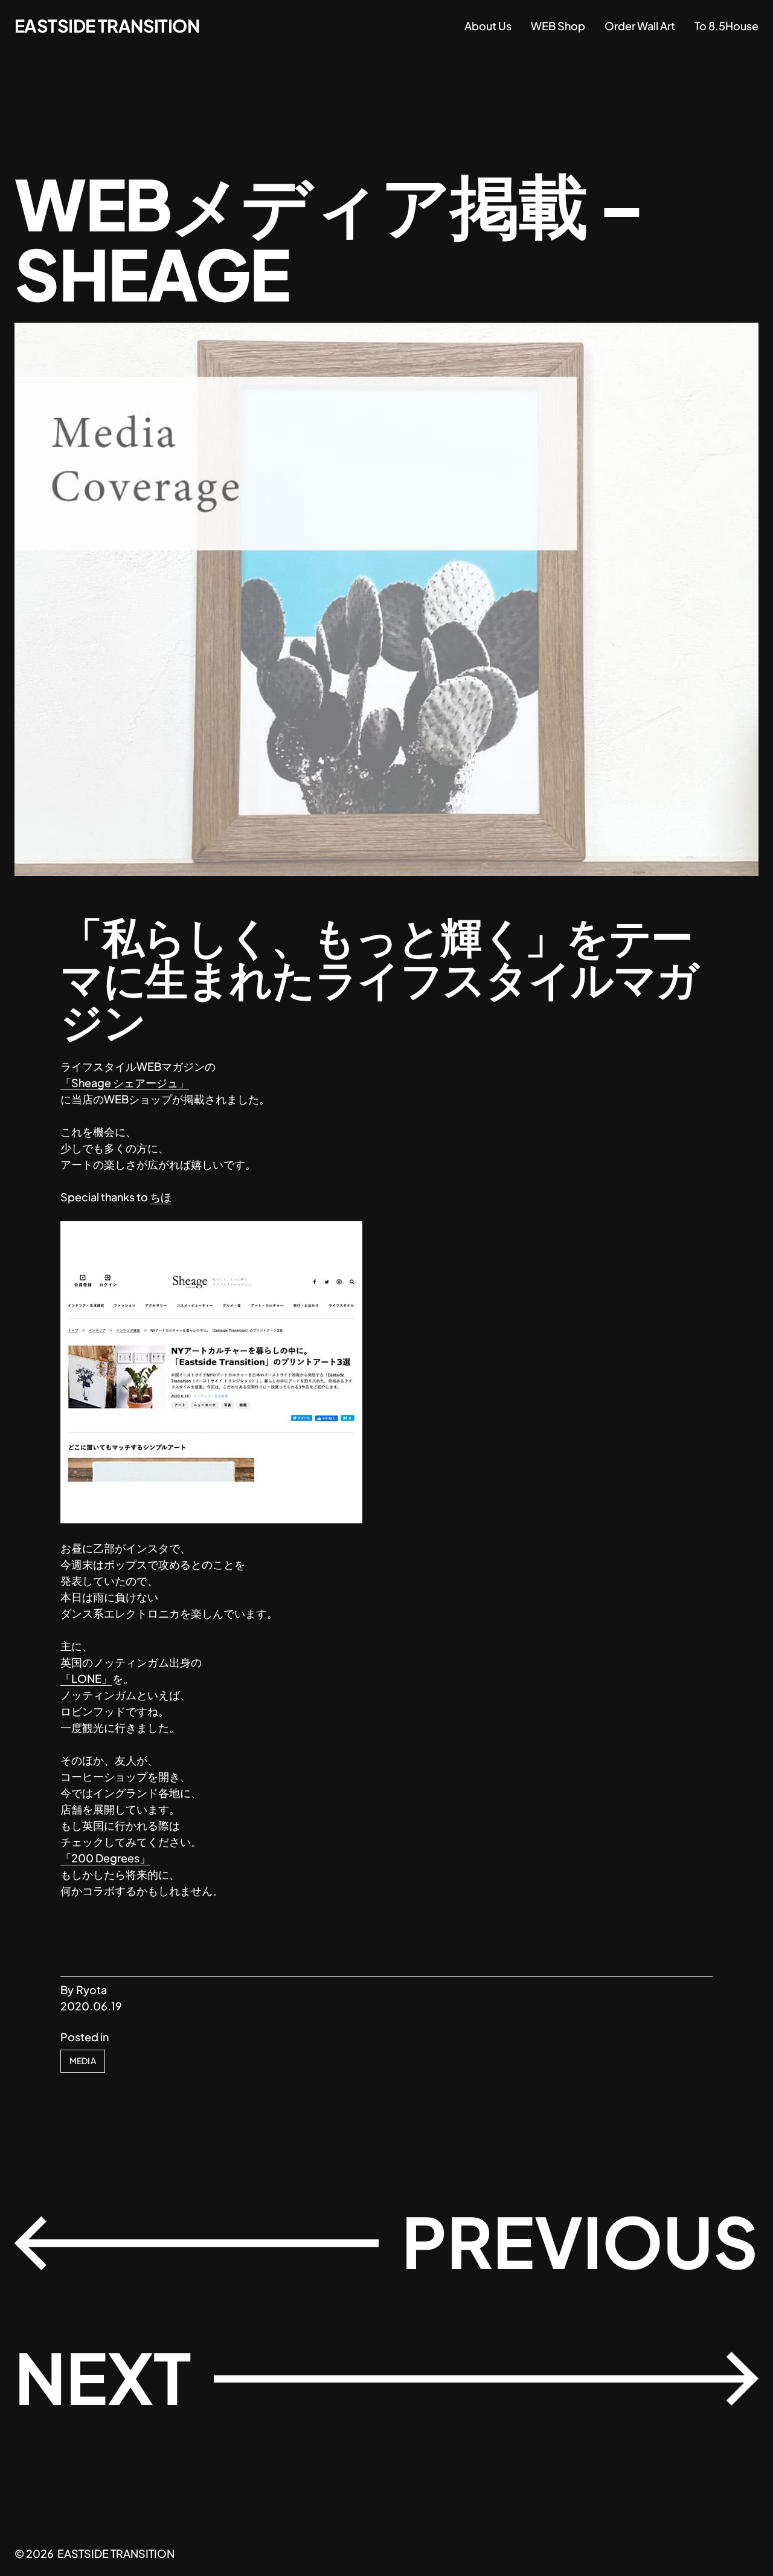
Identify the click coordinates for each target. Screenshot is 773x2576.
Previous (580, 2241)
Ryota (91, 1990)
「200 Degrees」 (105, 1858)
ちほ (161, 1197)
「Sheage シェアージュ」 (125, 1083)
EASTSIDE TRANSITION (107, 25)
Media (83, 2061)
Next (103, 2377)
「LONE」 (86, 1678)
